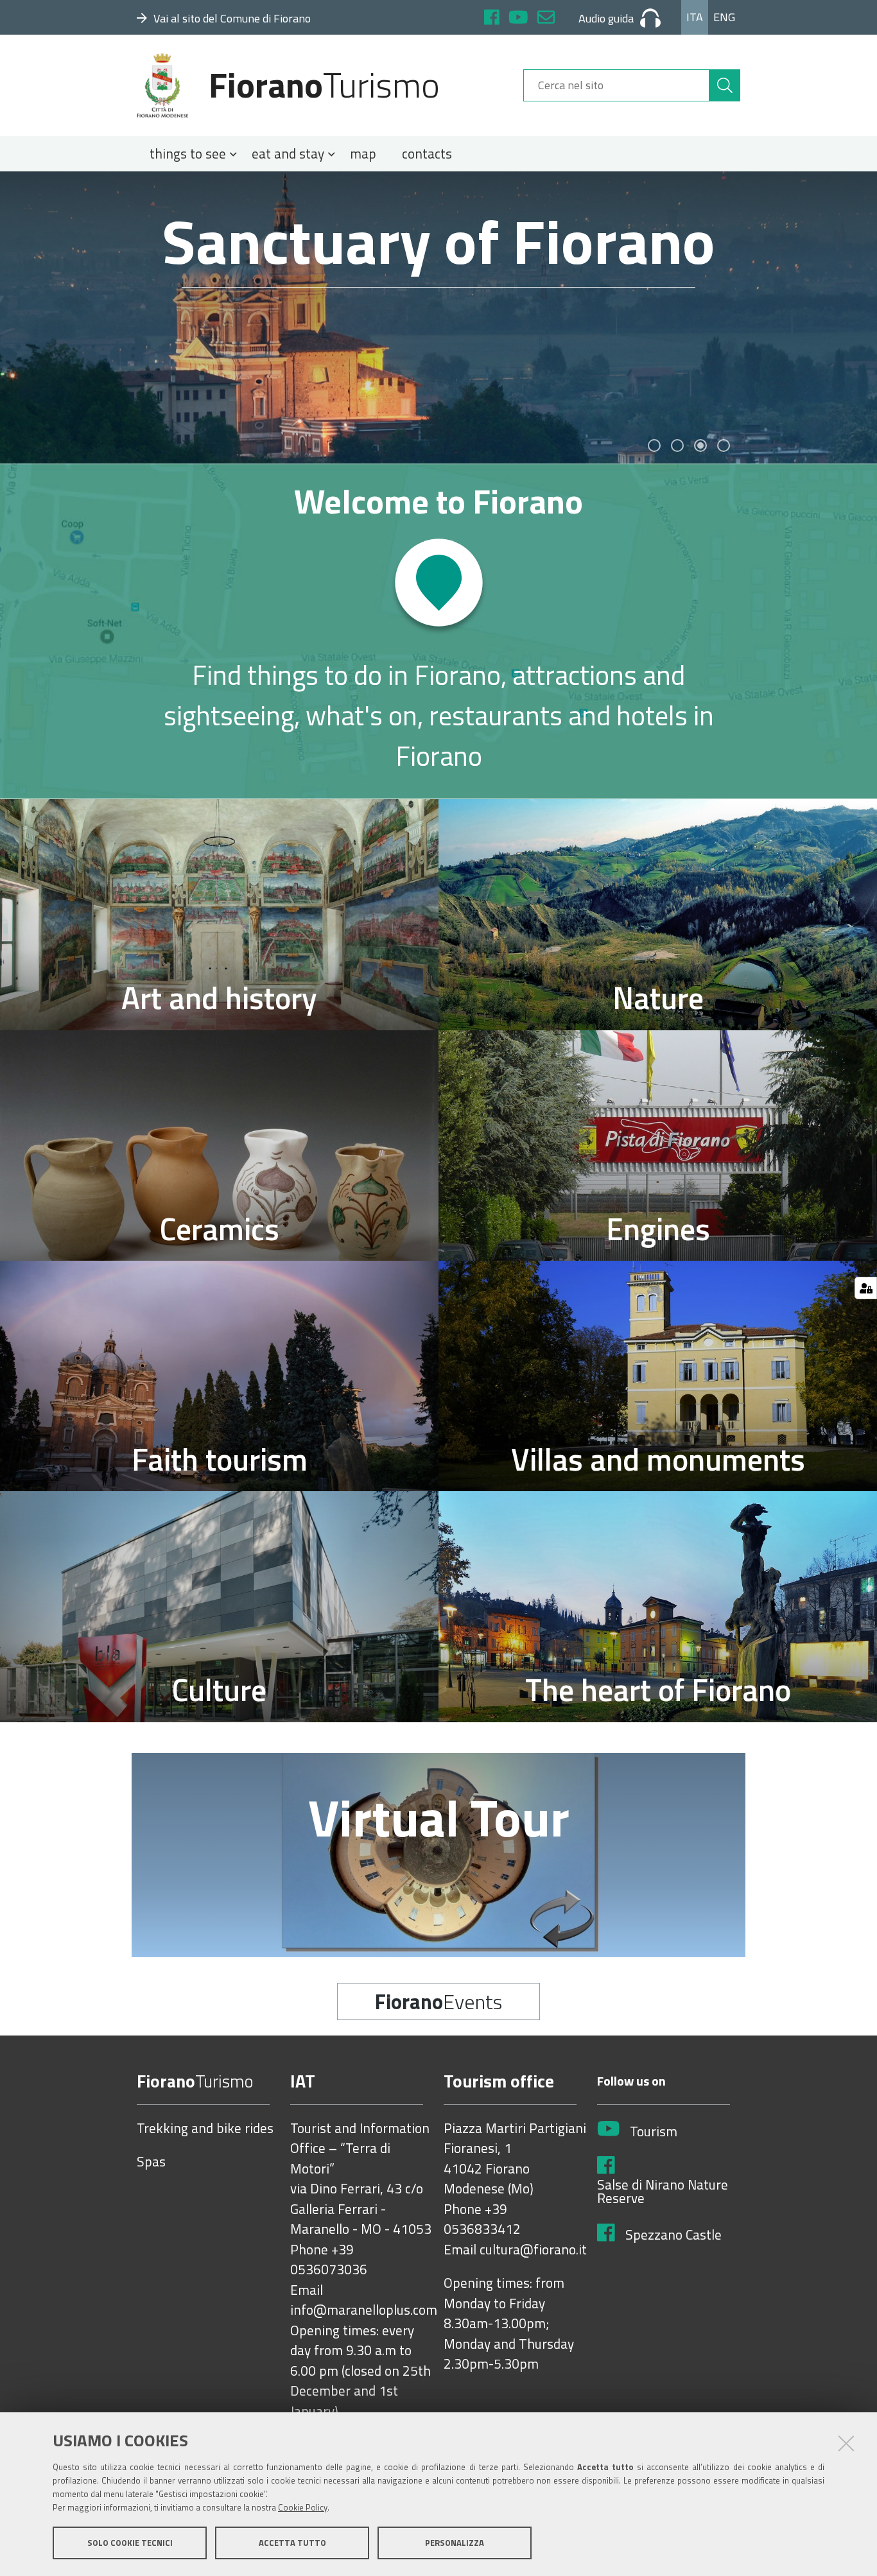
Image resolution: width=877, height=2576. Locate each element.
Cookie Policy (303, 2507)
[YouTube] (518, 19)
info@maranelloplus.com (364, 2310)
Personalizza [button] (455, 2543)
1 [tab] (654, 445)
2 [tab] (677, 445)
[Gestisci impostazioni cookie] (866, 1288)
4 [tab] (724, 445)
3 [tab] (700, 445)
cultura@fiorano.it (533, 2250)
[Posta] (546, 19)
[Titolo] (438, 631)
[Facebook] (492, 19)
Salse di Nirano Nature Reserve (663, 2192)
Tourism (654, 2132)
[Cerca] (725, 85)
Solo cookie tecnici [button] (130, 2543)
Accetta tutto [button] (292, 2543)
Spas (151, 2162)
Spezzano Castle (673, 2235)
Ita (695, 17)
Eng (724, 17)
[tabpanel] (438, 317)
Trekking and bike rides (205, 2129)
